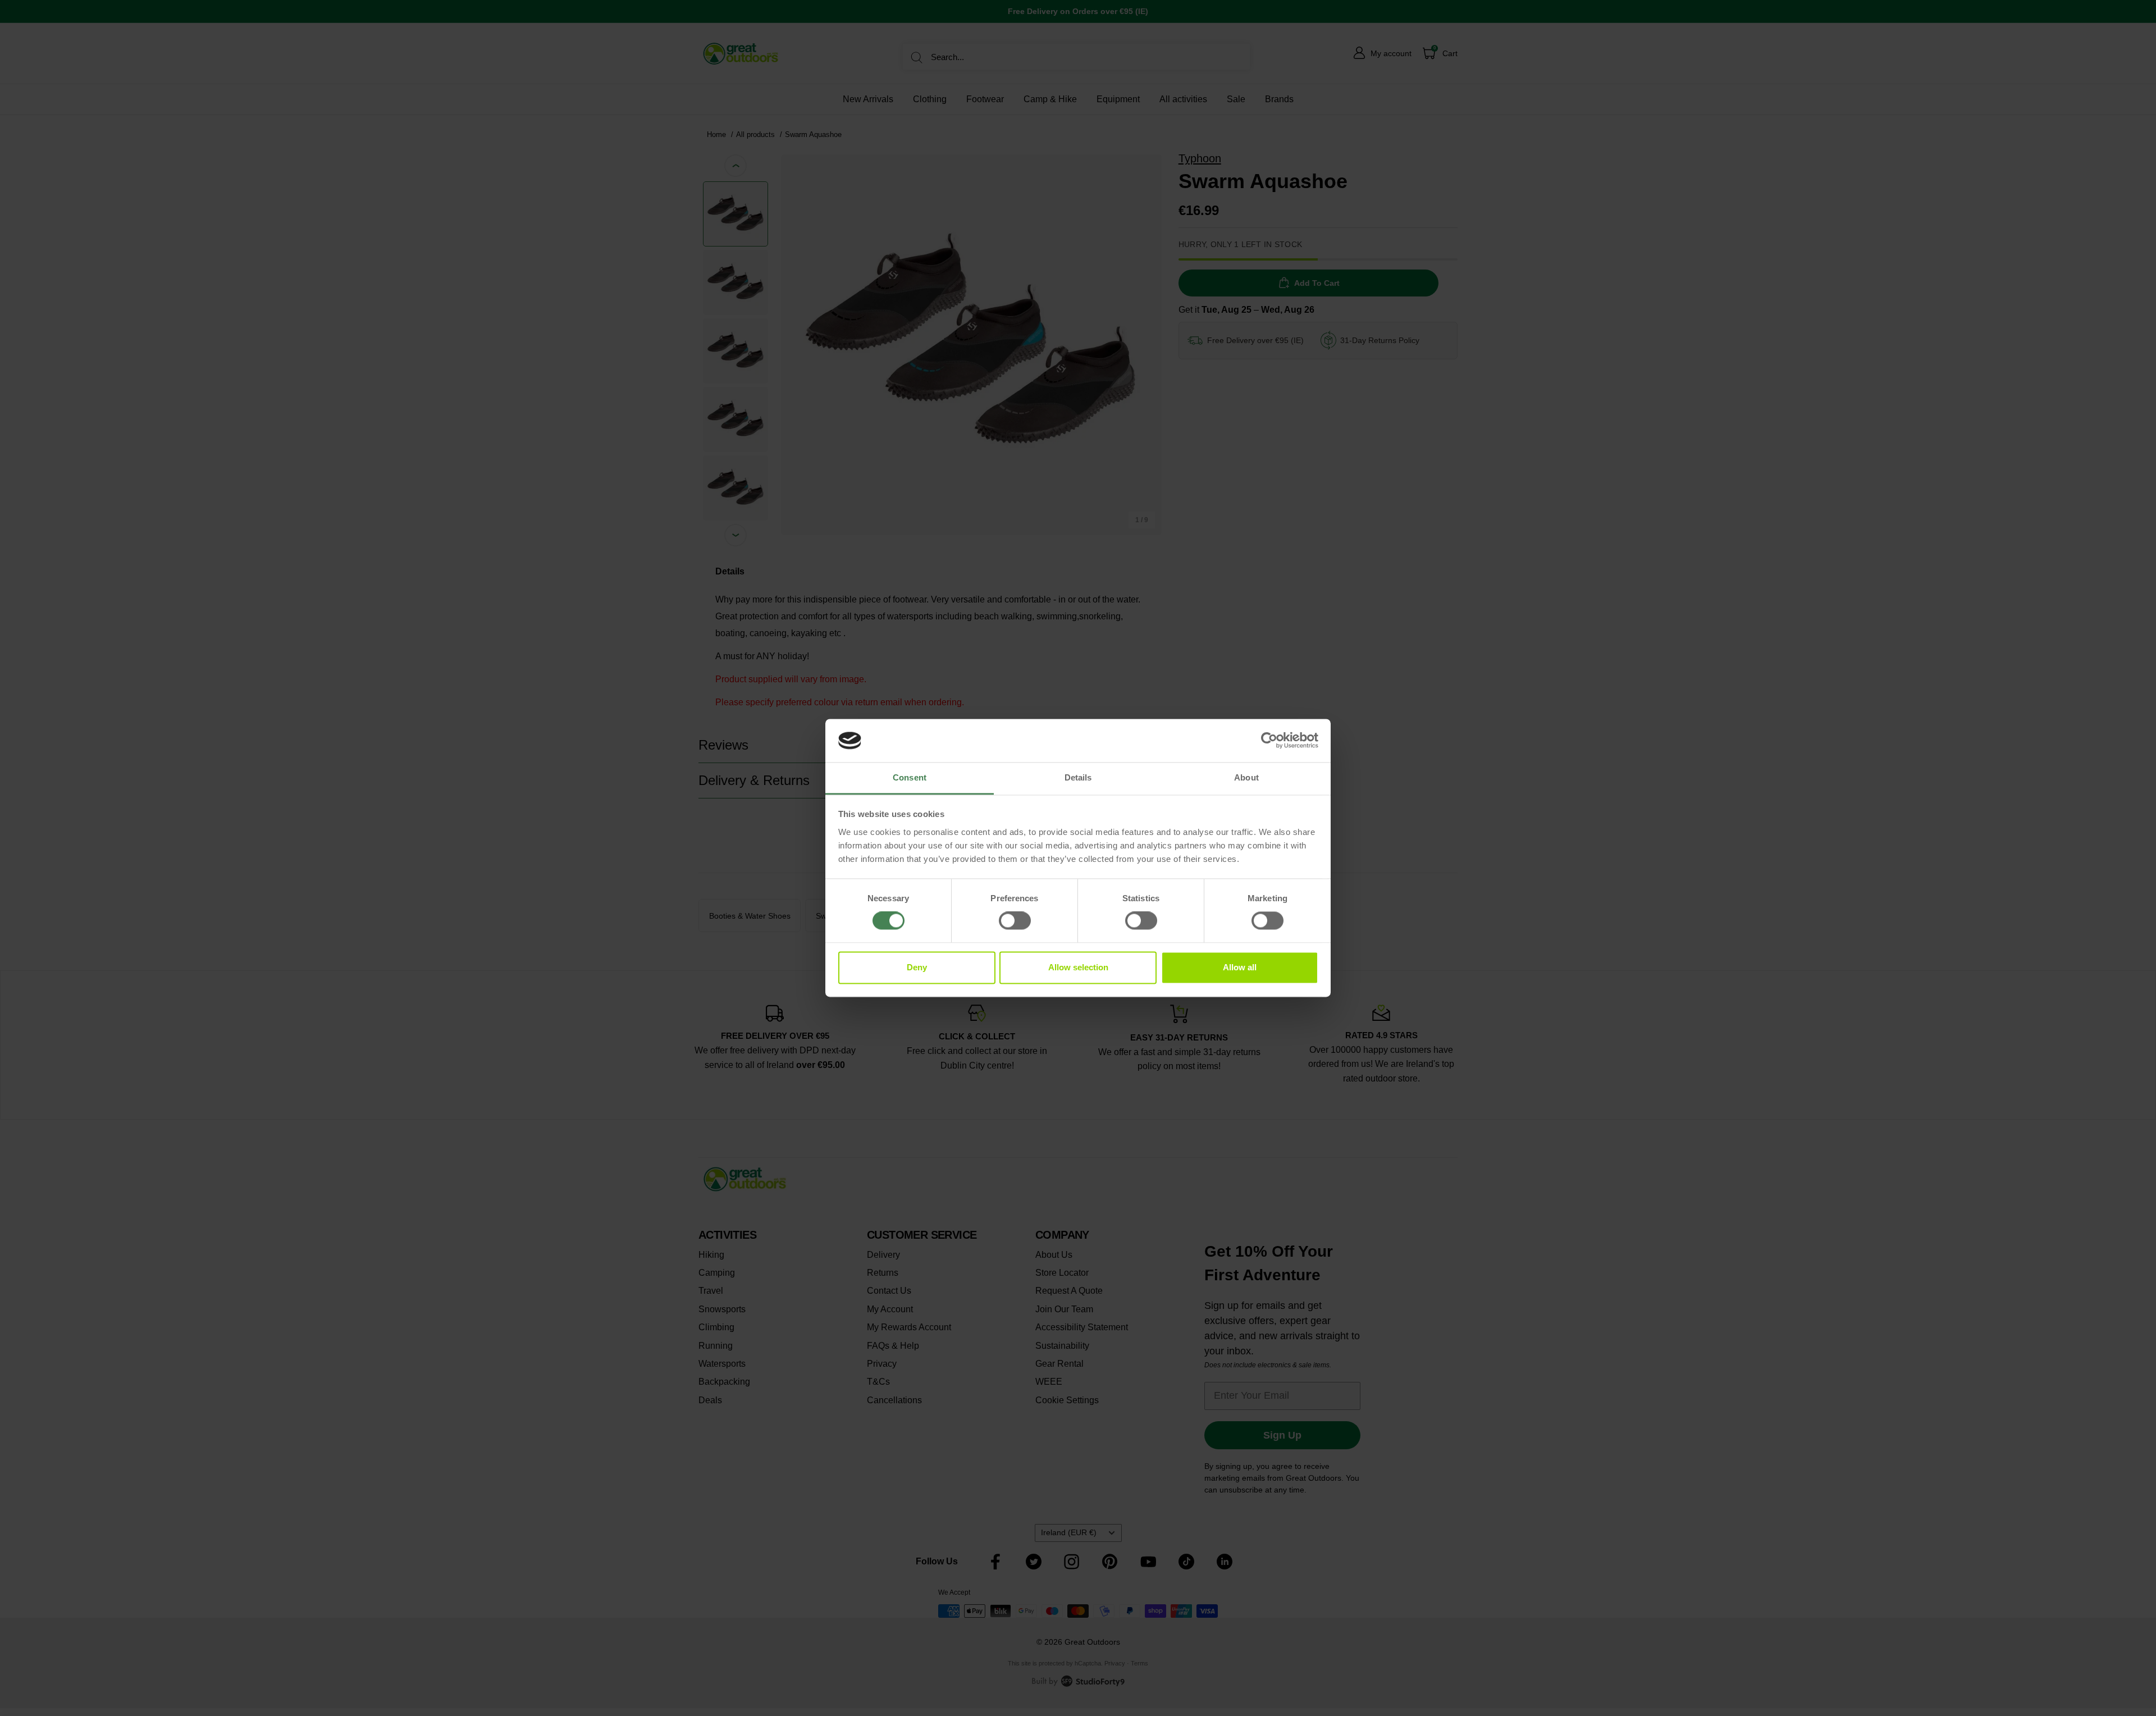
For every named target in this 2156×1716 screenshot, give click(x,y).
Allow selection (1078, 967)
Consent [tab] (910, 777)
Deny (917, 967)
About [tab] (1246, 777)
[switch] (1015, 921)
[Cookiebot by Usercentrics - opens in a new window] (1269, 741)
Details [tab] (1078, 777)
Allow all (1240, 967)
